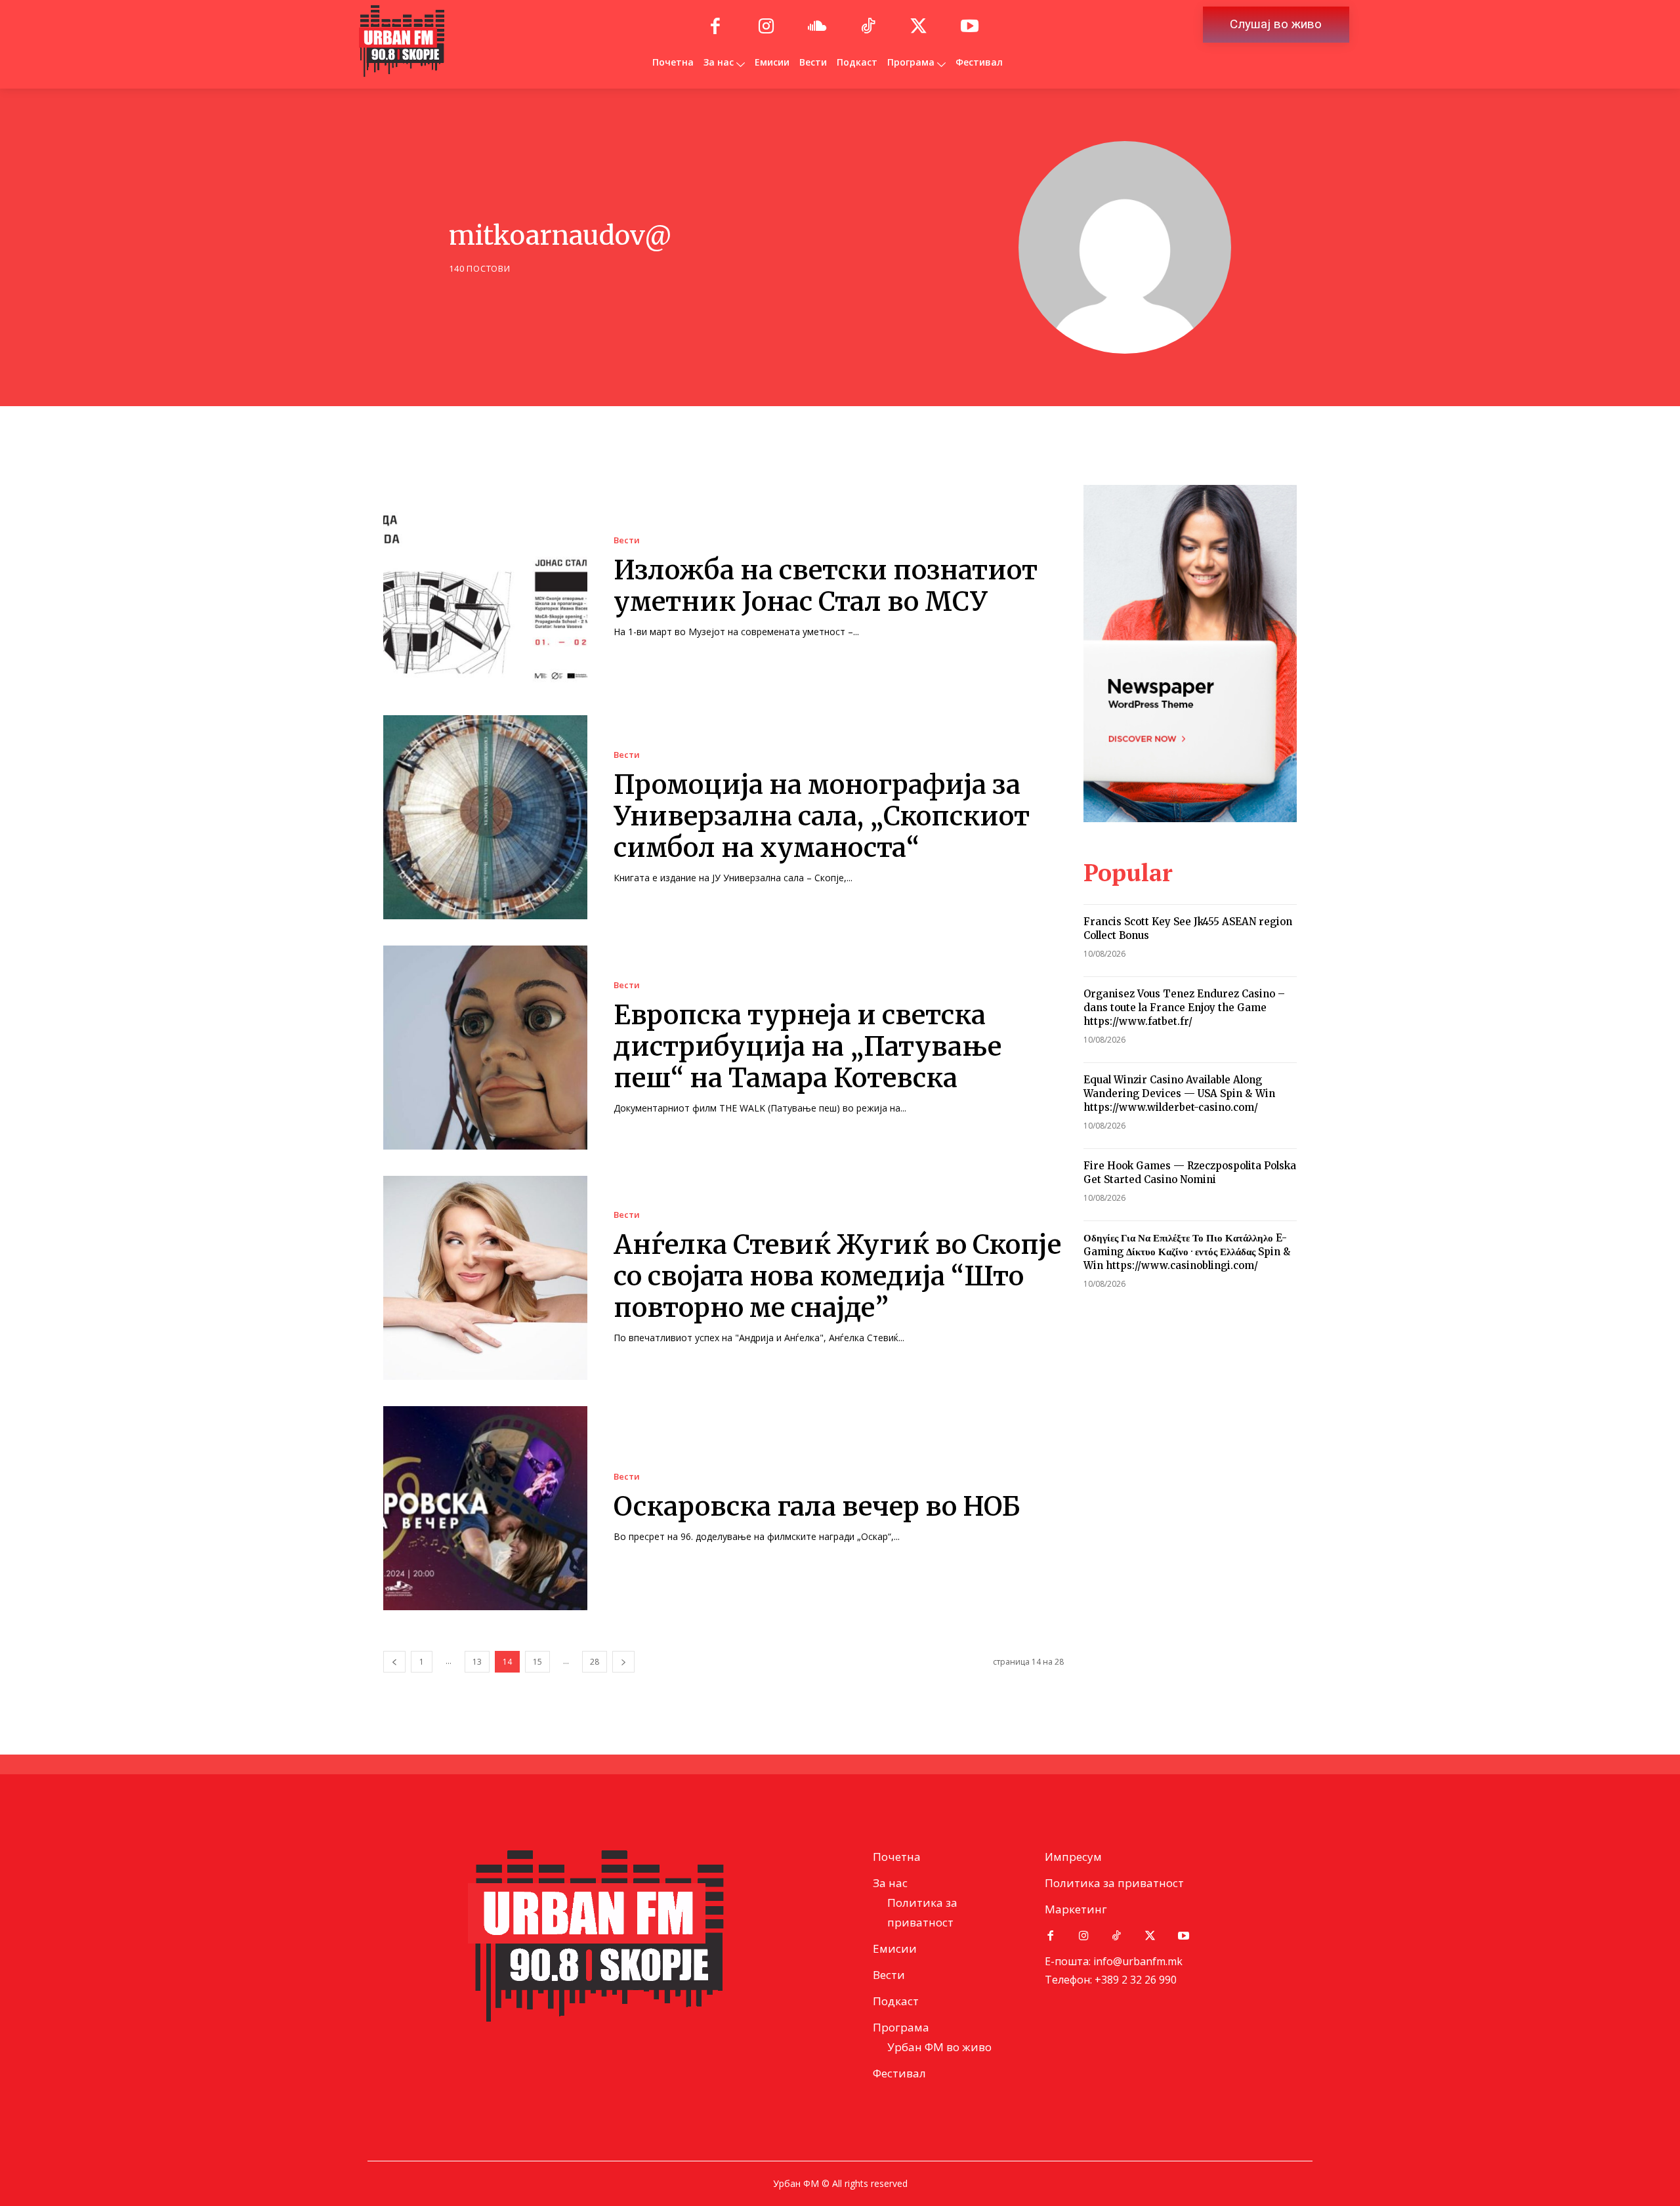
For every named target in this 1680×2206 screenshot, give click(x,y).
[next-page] (623, 1662)
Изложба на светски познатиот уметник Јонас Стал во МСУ (826, 586)
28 (595, 1662)
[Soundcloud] (817, 27)
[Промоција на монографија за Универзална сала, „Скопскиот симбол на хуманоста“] (485, 817)
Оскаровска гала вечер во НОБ (817, 1507)
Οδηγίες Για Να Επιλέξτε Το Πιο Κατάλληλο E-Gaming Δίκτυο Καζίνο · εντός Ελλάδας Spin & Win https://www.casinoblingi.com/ (1187, 1252)
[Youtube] (970, 27)
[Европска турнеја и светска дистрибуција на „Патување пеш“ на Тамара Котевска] (485, 1048)
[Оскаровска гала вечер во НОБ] (485, 1508)
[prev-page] (394, 1662)
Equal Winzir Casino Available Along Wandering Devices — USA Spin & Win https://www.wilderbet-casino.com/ (1179, 1093)
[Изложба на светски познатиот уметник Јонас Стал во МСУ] (485, 587)
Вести (627, 540)
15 (537, 1662)
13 (477, 1662)
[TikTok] (868, 27)
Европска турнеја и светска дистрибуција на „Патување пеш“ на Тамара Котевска (808, 1047)
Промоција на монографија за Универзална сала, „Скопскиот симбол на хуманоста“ (822, 816)
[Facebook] (715, 27)
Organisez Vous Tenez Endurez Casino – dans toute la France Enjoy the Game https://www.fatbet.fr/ (1184, 1008)
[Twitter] (919, 27)
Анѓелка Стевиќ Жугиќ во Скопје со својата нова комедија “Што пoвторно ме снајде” (837, 1276)
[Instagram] (766, 27)
